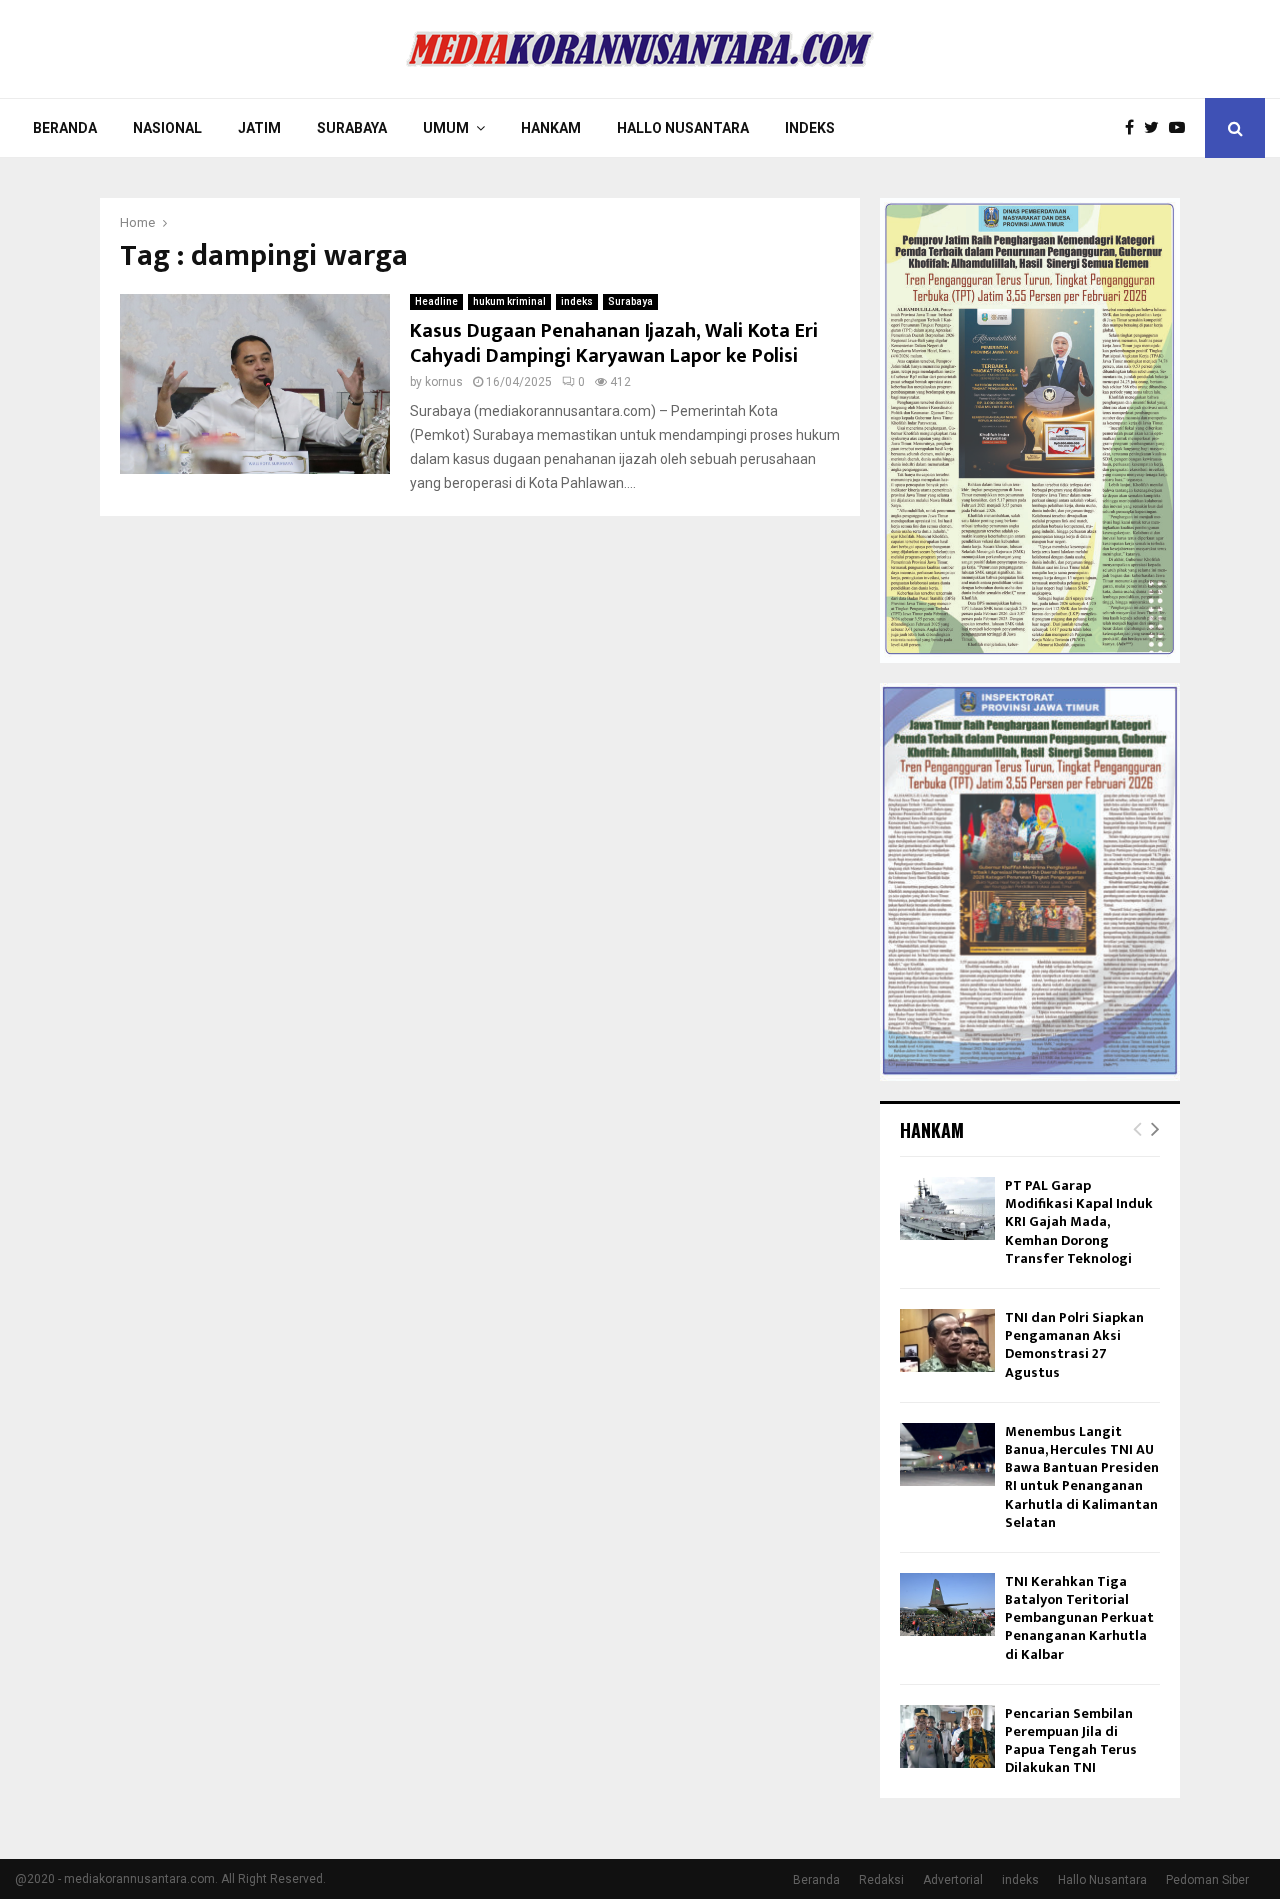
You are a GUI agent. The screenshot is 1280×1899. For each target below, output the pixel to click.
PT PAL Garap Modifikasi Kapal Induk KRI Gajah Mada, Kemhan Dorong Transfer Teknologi (1079, 1222)
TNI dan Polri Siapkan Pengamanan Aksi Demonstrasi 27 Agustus (1074, 1345)
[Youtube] (1182, 128)
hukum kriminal (509, 301)
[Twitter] (1156, 128)
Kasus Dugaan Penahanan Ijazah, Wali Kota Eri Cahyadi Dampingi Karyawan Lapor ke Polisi (614, 343)
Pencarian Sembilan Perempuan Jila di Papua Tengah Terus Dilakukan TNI (1071, 1741)
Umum (446, 128)
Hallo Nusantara (683, 128)
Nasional (167, 128)
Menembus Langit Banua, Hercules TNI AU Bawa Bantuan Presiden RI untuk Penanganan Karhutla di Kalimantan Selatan (1082, 1477)
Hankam (551, 128)
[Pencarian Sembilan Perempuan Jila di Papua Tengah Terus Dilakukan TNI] (947, 1736)
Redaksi (881, 1880)
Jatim (259, 128)
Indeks (810, 128)
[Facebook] (1134, 128)
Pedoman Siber (1207, 1880)
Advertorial (953, 1880)
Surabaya (352, 128)
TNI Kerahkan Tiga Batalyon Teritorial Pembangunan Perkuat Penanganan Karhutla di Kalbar (1079, 1618)
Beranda (65, 128)
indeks (577, 301)
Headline (436, 301)
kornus (444, 382)
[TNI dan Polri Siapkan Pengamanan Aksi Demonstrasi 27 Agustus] (947, 1340)
